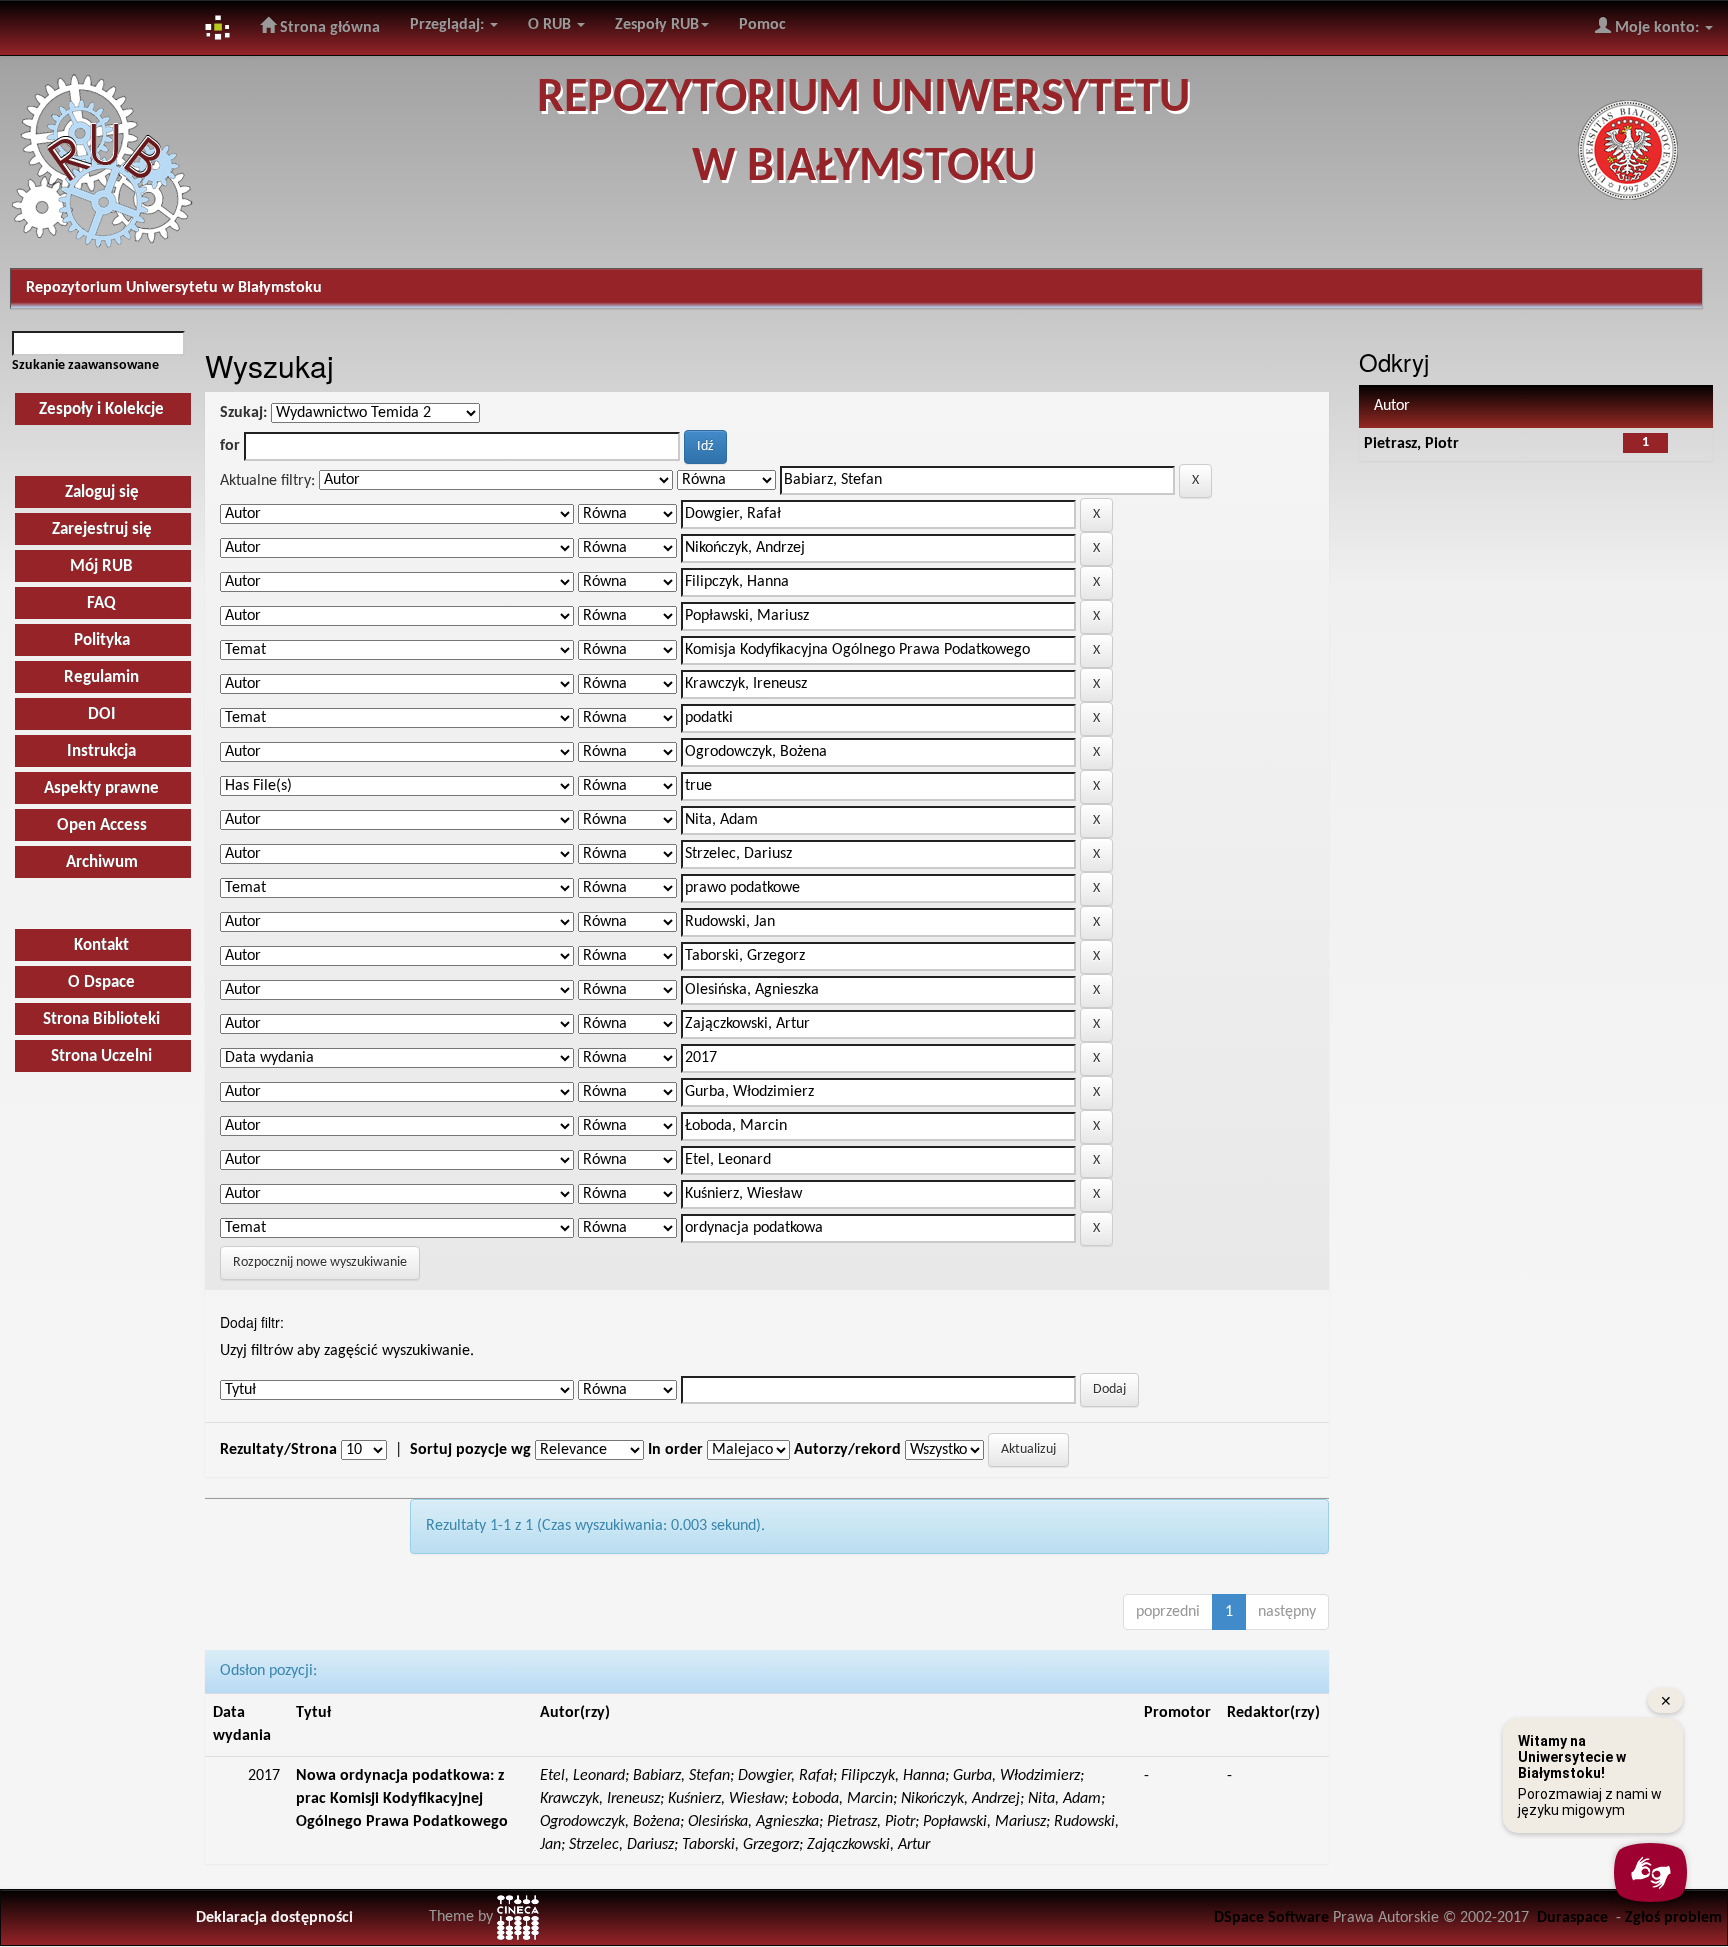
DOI (102, 714)
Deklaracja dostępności (274, 1918)
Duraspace (1572, 1918)
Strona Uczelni (101, 1056)
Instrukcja (101, 751)
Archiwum (102, 862)
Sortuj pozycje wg (470, 1450)
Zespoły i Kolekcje (101, 409)
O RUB (551, 25)
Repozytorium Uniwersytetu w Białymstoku (174, 288)
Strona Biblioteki (101, 1019)
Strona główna (328, 28)
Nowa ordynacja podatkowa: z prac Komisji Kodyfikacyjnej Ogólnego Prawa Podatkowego (402, 1799)
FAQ (101, 603)
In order (675, 1450)
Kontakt (101, 945)
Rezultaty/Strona (278, 1450)
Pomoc (762, 25)
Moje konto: (1657, 28)
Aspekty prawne (101, 788)
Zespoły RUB (657, 25)
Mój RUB (101, 566)
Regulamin (101, 677)
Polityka (102, 640)
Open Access (102, 825)
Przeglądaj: (449, 25)
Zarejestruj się (102, 529)
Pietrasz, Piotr (1411, 444)
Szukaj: (243, 413)
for (230, 446)
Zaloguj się (102, 492)
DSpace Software (1271, 1918)
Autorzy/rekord (847, 1450)
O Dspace (101, 982)
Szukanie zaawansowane (85, 365)
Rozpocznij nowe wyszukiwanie (320, 1262)
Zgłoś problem (1673, 1918)
